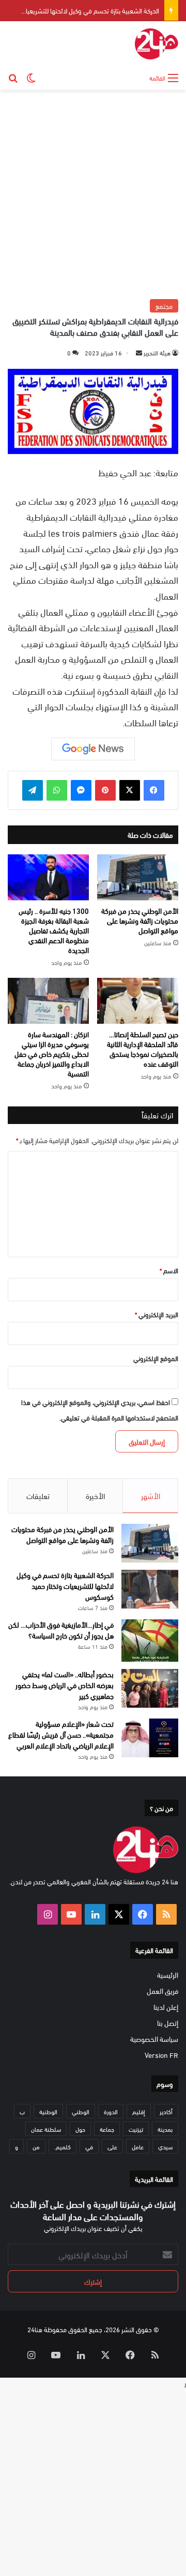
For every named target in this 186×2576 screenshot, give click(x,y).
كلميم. (63, 2146)
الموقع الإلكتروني (156, 1358)
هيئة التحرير (157, 352)
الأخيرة (95, 1495)
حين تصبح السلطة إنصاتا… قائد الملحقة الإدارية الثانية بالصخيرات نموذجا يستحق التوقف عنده (143, 1049)
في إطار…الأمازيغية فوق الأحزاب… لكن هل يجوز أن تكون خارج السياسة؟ (61, 1630)
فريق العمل (162, 1990)
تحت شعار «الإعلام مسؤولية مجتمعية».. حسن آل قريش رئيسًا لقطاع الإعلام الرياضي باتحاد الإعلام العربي (61, 1734)
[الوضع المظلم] (31, 77)
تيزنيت (136, 2129)
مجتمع (164, 306)
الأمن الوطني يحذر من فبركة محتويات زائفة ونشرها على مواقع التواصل (140, 920)
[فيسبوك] (154, 790)
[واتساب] (57, 790)
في (89, 2146)
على (112, 2146)
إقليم (139, 2111)
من (36, 2146)
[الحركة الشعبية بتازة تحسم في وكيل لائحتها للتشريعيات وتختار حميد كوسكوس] (150, 1589)
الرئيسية (168, 1974)
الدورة (111, 2111)
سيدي (165, 2146)
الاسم (169, 1270)
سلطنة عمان (46, 2129)
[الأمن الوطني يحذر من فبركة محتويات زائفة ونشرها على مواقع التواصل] (138, 877)
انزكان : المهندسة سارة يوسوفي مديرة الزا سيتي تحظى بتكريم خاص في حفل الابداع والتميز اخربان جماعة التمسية (52, 1053)
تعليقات (38, 1495)
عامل (138, 2146)
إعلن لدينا (166, 2007)
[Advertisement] (93, 193)
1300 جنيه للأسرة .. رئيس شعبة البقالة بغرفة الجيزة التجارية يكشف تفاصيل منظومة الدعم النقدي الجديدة (54, 930)
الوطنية (48, 2111)
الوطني (81, 2111)
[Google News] (93, 749)
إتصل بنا (168, 2023)
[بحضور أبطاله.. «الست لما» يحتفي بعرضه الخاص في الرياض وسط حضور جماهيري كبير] (150, 1688)
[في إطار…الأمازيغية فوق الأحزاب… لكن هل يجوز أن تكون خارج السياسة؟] (150, 1641)
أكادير (166, 2111)
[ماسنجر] (81, 790)
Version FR (161, 2055)
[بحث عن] (13, 77)
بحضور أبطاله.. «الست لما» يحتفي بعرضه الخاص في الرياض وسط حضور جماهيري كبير (65, 1685)
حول (80, 2129)
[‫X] (130, 790)
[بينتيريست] (105, 790)
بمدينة (165, 2129)
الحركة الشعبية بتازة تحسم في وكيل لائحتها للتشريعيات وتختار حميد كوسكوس (65, 1586)
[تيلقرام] (33, 790)
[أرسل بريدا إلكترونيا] (139, 352)
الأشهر (151, 1495)
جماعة (107, 2129)
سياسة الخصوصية (154, 2039)
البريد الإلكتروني (157, 1314)
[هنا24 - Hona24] (157, 44)
